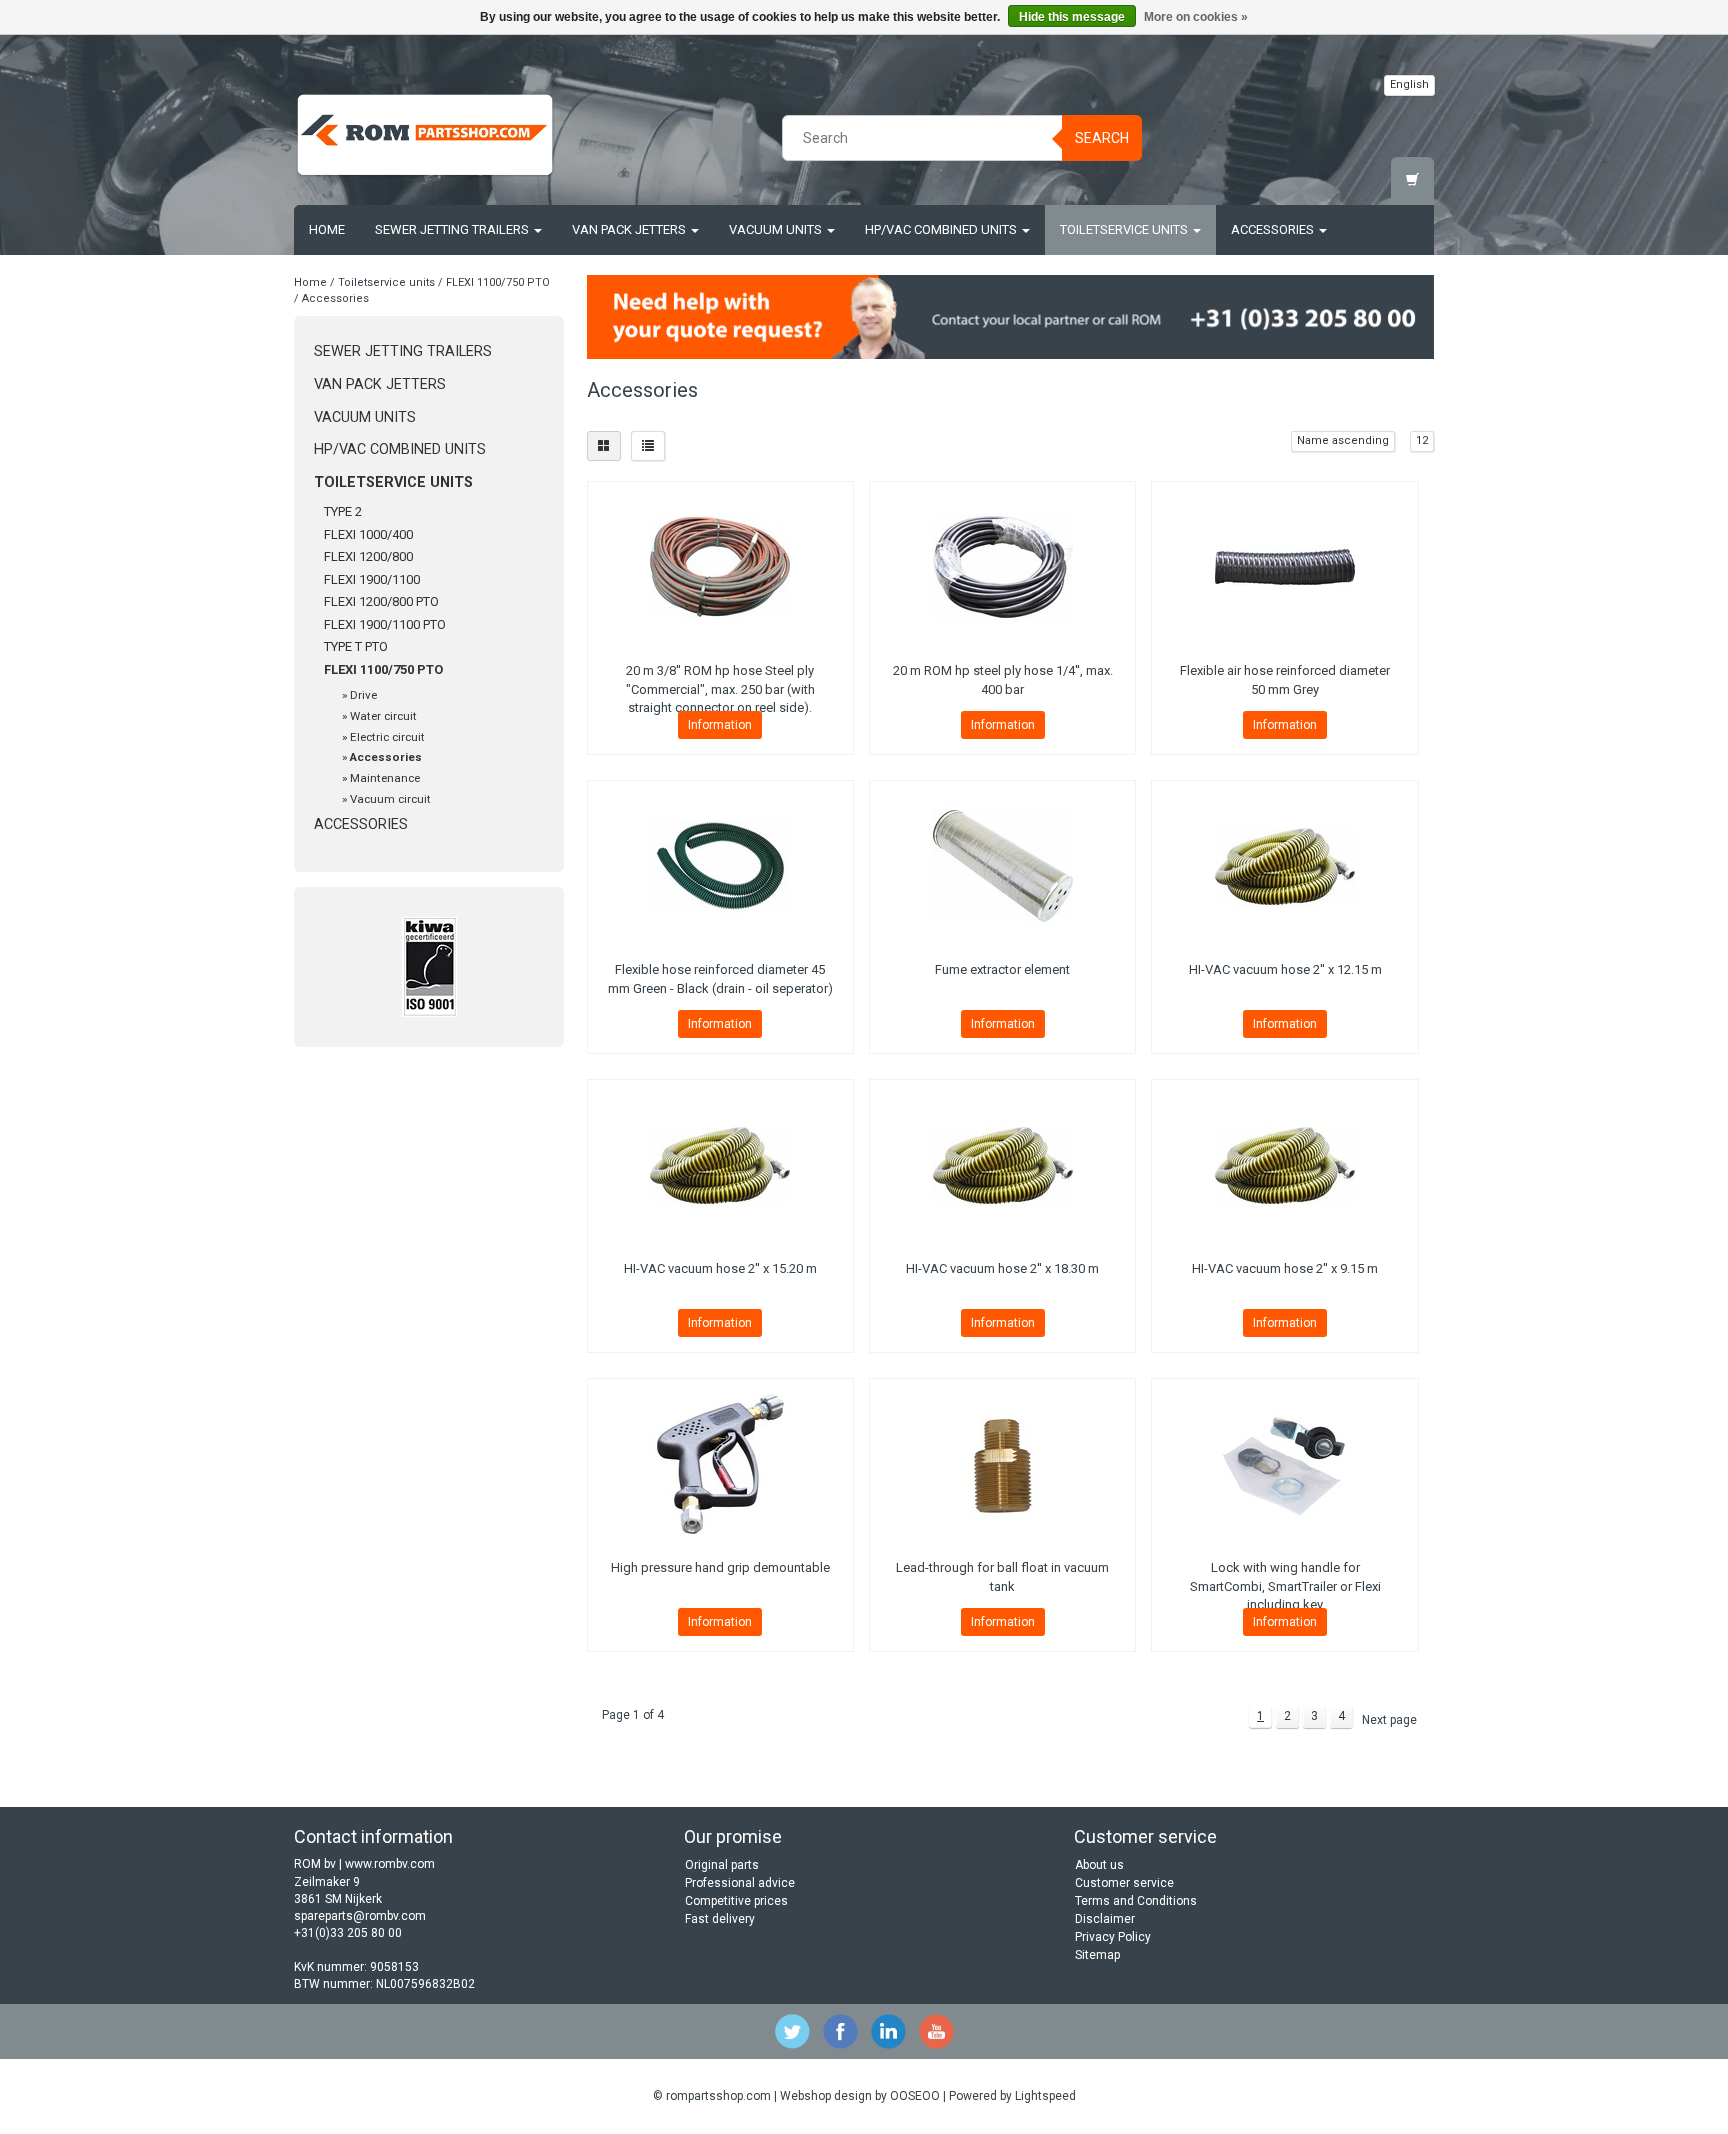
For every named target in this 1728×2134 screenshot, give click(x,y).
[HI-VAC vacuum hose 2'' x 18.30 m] (1002, 1165)
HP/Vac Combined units (942, 229)
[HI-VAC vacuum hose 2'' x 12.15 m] (1284, 866)
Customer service (1124, 1883)
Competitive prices (736, 1901)
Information (720, 725)
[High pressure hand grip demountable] (720, 1464)
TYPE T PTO (356, 646)
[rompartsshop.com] (425, 135)
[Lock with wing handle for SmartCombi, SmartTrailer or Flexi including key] (1284, 1464)
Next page (1389, 1720)
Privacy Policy (1113, 1937)
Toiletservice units (1125, 229)
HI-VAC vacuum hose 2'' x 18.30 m (1002, 1268)
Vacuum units (777, 229)
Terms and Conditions (1136, 1901)
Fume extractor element (1002, 969)
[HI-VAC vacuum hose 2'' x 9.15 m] (1284, 1165)
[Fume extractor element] (1002, 866)
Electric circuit (387, 737)
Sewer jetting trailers (453, 229)
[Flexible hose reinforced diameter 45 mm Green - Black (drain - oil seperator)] (720, 866)
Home (327, 229)
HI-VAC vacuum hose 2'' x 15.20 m (720, 1268)
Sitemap (1097, 1955)
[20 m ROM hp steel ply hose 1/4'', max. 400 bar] (1002, 567)
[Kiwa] (429, 967)
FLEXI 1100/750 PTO (498, 282)
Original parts (722, 1865)
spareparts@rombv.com (360, 1916)
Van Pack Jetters (630, 229)
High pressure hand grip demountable (720, 1567)
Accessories (1274, 229)
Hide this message (1072, 17)
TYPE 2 (343, 511)
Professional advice (740, 1883)
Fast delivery (720, 1919)
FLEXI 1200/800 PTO (381, 601)
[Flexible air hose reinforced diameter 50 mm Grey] (1284, 567)
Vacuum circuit (390, 799)
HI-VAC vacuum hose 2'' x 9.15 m (1285, 1268)
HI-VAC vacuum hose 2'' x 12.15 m (1285, 969)
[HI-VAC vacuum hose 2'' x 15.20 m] (720, 1165)
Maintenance (385, 778)
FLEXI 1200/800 (368, 556)
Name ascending (1343, 440)
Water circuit (383, 716)
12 (1422, 440)
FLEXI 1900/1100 (372, 579)
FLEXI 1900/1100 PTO (385, 624)
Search (1102, 138)
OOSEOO (915, 2096)
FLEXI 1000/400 (368, 534)
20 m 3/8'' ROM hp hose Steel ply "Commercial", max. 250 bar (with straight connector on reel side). (720, 688)
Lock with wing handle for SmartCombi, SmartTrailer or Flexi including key (1285, 1585)
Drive (363, 695)
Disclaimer (1105, 1919)
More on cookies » (1196, 17)
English (1409, 84)
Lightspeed (1045, 2096)
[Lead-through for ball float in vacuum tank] (1002, 1464)
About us (1099, 1865)
